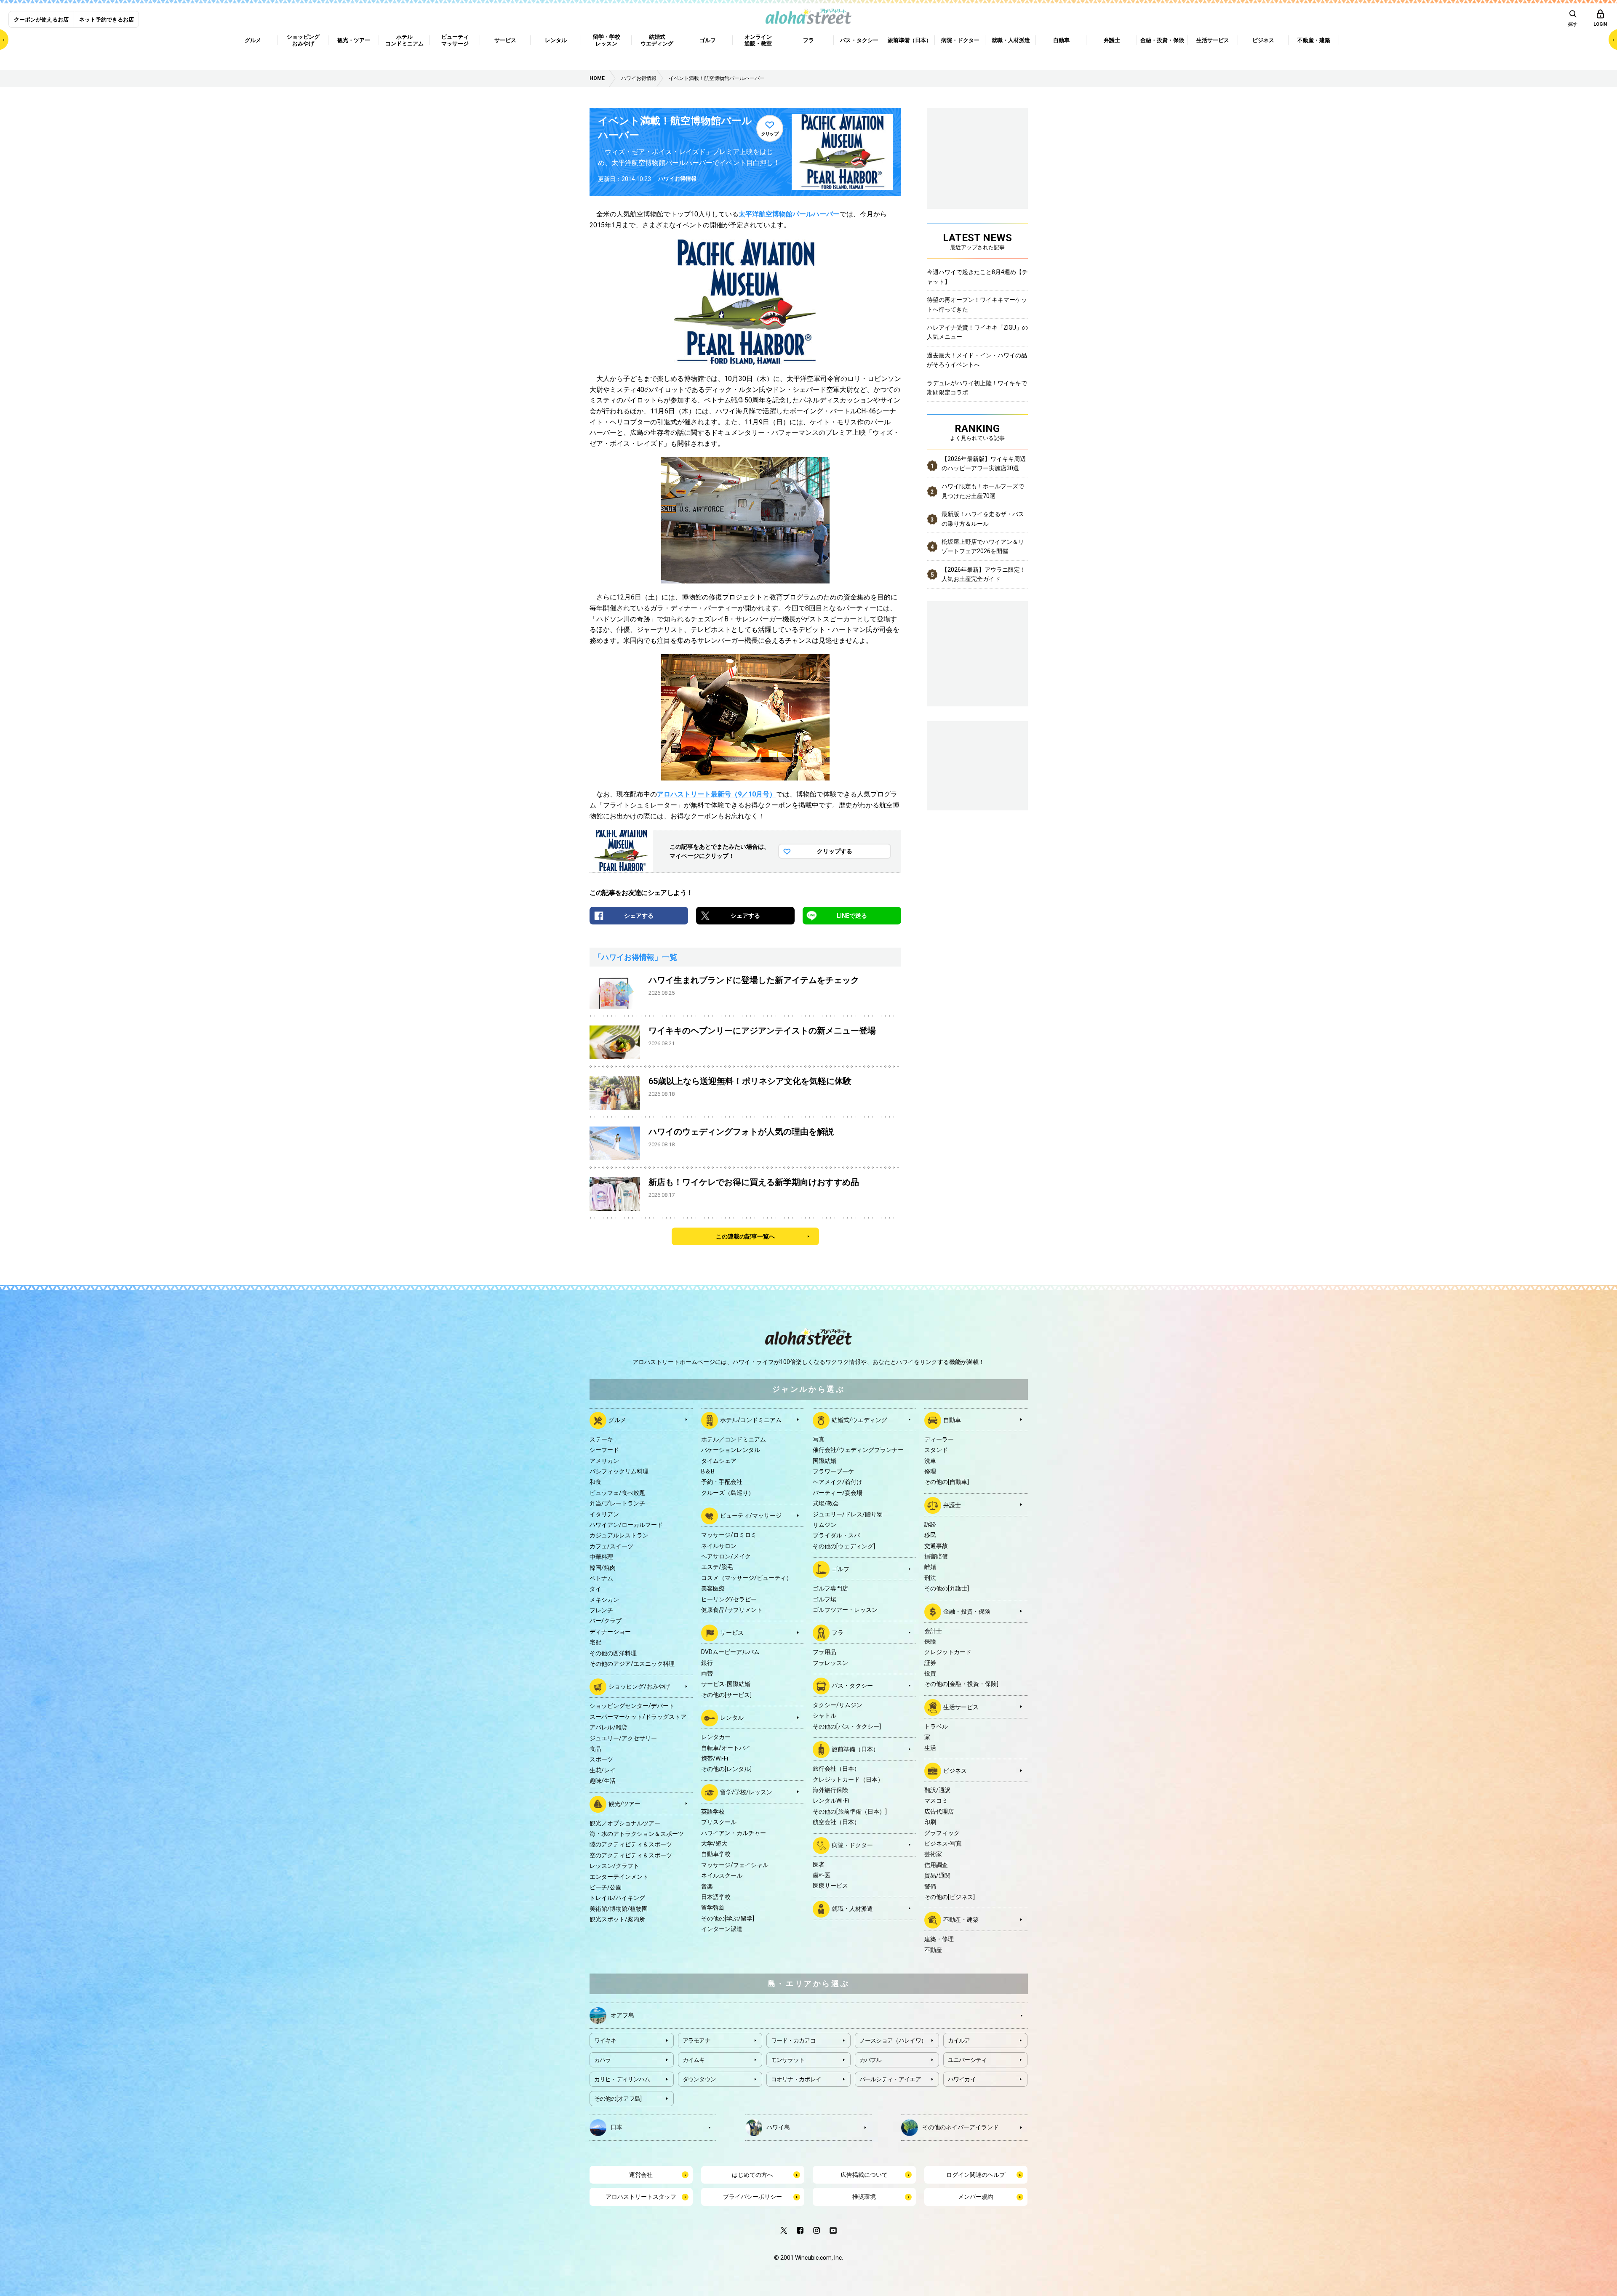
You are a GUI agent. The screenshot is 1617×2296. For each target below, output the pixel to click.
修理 (930, 1471)
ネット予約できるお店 (107, 20)
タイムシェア (719, 1461)
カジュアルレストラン (619, 1535)
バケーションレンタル (731, 1450)
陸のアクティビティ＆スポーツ (631, 1844)
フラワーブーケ (833, 1471)
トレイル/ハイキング (617, 1898)
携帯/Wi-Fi (715, 1758)
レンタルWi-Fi (831, 1801)
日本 (616, 2127)
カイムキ (694, 2060)
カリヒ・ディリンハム (622, 2079)
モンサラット (788, 2060)
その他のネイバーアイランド (961, 2127)
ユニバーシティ (967, 2060)
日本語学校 (716, 1897)
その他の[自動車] (947, 1482)
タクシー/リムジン (838, 1705)
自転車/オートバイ (726, 1748)
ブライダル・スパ (836, 1535)
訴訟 (930, 1524)
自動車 (952, 1420)
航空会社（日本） (836, 1822)
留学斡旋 (713, 1907)
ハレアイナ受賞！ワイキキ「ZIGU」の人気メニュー (977, 332)
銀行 (707, 1663)
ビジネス (955, 1771)
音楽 (707, 1886)
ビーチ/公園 (606, 1887)
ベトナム (601, 1578)
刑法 (930, 1578)
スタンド (936, 1450)
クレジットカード (948, 1652)
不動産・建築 (961, 1920)
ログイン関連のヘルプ (976, 2175)
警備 (930, 1886)
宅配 (595, 1642)
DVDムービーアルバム (730, 1652)
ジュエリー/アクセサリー (623, 1738)
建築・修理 (939, 1939)
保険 (930, 1641)
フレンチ (601, 1610)
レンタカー (716, 1737)
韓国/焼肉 (603, 1568)
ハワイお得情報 (677, 179)
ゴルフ (841, 1569)
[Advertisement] (977, 764)
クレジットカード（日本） (848, 1779)
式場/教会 (826, 1503)
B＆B (708, 1471)
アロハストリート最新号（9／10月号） (716, 794)
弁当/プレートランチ (617, 1503)
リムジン (825, 1525)
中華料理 (601, 1557)
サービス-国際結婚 (726, 1684)
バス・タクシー (852, 1686)
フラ (838, 1633)
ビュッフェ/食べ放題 (617, 1493)
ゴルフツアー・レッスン (845, 1610)
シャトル (825, 1715)
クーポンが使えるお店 (41, 20)
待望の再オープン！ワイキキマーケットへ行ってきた (977, 304)
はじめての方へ (752, 2175)
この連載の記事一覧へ (745, 1236)
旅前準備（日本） (855, 1749)
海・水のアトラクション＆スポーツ (637, 1834)
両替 (707, 1673)
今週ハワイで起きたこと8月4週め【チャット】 (977, 277)
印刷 (930, 1822)
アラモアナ (697, 2040)
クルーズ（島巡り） (728, 1493)
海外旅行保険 (830, 1790)
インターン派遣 (722, 1929)
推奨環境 (864, 2197)
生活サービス (961, 1707)
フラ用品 (825, 1652)
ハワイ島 (778, 2127)
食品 (595, 1749)
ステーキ (601, 1439)
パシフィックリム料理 (619, 1471)
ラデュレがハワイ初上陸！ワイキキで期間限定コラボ (977, 388)
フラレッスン (830, 1663)
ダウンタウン (699, 2079)
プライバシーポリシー (752, 2197)
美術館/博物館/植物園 (619, 1909)
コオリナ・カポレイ (796, 2079)
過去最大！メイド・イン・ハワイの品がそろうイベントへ (977, 360)
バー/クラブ (606, 1621)
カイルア (959, 2040)
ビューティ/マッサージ (751, 1516)
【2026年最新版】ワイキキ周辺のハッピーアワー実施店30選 (984, 463)
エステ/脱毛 (717, 1567)
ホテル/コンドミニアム (751, 1420)
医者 (819, 1865)
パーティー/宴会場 (838, 1493)
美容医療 (713, 1588)
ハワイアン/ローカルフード (626, 1525)
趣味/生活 (603, 1781)
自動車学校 (716, 1854)
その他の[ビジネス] (950, 1897)
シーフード (604, 1450)
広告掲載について (864, 2175)
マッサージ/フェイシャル (735, 1865)
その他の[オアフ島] (618, 2099)
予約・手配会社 (722, 1482)
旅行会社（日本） (836, 1769)
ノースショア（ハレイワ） (893, 2040)
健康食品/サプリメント (732, 1610)
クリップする (835, 851)
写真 (819, 1439)
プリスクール (719, 1822)
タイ (595, 1589)
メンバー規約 (976, 2197)
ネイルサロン (719, 1546)
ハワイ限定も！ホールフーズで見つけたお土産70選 (983, 491)
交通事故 (936, 1546)
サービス (732, 1633)
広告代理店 (939, 1811)
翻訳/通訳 (937, 1790)
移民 (930, 1535)
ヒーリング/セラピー (729, 1599)
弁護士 (952, 1505)
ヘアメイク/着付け (838, 1482)
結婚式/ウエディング (859, 1420)
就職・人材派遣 (852, 1908)
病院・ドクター (852, 1845)
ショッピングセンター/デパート (632, 1706)
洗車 (930, 1461)
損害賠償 (936, 1556)
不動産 (933, 1950)
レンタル (732, 1718)
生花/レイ (603, 1770)
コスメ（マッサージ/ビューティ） (747, 1578)
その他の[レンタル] (726, 1769)
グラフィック (942, 1833)
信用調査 (936, 1865)
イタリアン (604, 1514)
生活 (930, 1748)
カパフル (871, 2060)
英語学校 (713, 1811)
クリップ (770, 134)
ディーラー (939, 1439)
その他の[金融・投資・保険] (961, 1684)
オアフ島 (622, 2015)
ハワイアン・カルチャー (734, 1833)
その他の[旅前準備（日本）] (850, 1811)
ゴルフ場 (825, 1599)
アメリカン (604, 1461)
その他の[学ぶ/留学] (728, 1918)
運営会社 (641, 2175)
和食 (595, 1482)
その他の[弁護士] (947, 1588)
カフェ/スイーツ (611, 1546)
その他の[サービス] (726, 1695)
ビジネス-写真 (943, 1843)
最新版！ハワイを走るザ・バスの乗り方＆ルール (983, 519)
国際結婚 (825, 1461)
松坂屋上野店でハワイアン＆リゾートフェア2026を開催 (983, 546)
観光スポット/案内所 (617, 1919)
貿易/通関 (937, 1875)
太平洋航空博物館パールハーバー (789, 214)
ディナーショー (610, 1632)
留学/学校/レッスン (746, 1792)
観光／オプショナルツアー (625, 1823)
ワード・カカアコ (793, 2040)
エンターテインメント (619, 1877)
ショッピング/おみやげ (639, 1686)
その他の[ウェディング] (844, 1546)
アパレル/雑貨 (608, 1727)
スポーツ (601, 1759)
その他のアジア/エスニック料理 (632, 1664)
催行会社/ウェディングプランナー (858, 1450)
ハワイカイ (962, 2079)
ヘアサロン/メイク (726, 1556)
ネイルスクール (722, 1875)
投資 (930, 1673)
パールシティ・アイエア (890, 2079)
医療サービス (830, 1886)
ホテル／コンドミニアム (734, 1439)
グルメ (617, 1420)
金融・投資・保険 (967, 1611)
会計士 (933, 1631)
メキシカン (604, 1600)
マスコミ (936, 1801)
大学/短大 (714, 1843)
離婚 (930, 1567)
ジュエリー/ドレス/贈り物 (848, 1514)
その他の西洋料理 (613, 1653)
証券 (930, 1663)
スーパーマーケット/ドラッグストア (638, 1717)
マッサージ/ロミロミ (729, 1535)
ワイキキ (605, 2040)
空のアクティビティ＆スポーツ (631, 1855)
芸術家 (933, 1854)
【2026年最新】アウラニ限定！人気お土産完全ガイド (984, 574)
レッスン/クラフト (614, 1866)
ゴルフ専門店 (830, 1588)
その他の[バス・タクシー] (847, 1726)
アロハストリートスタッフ (641, 2197)
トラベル (936, 1726)
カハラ (603, 2060)
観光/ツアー (624, 1803)
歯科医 (822, 1875)
